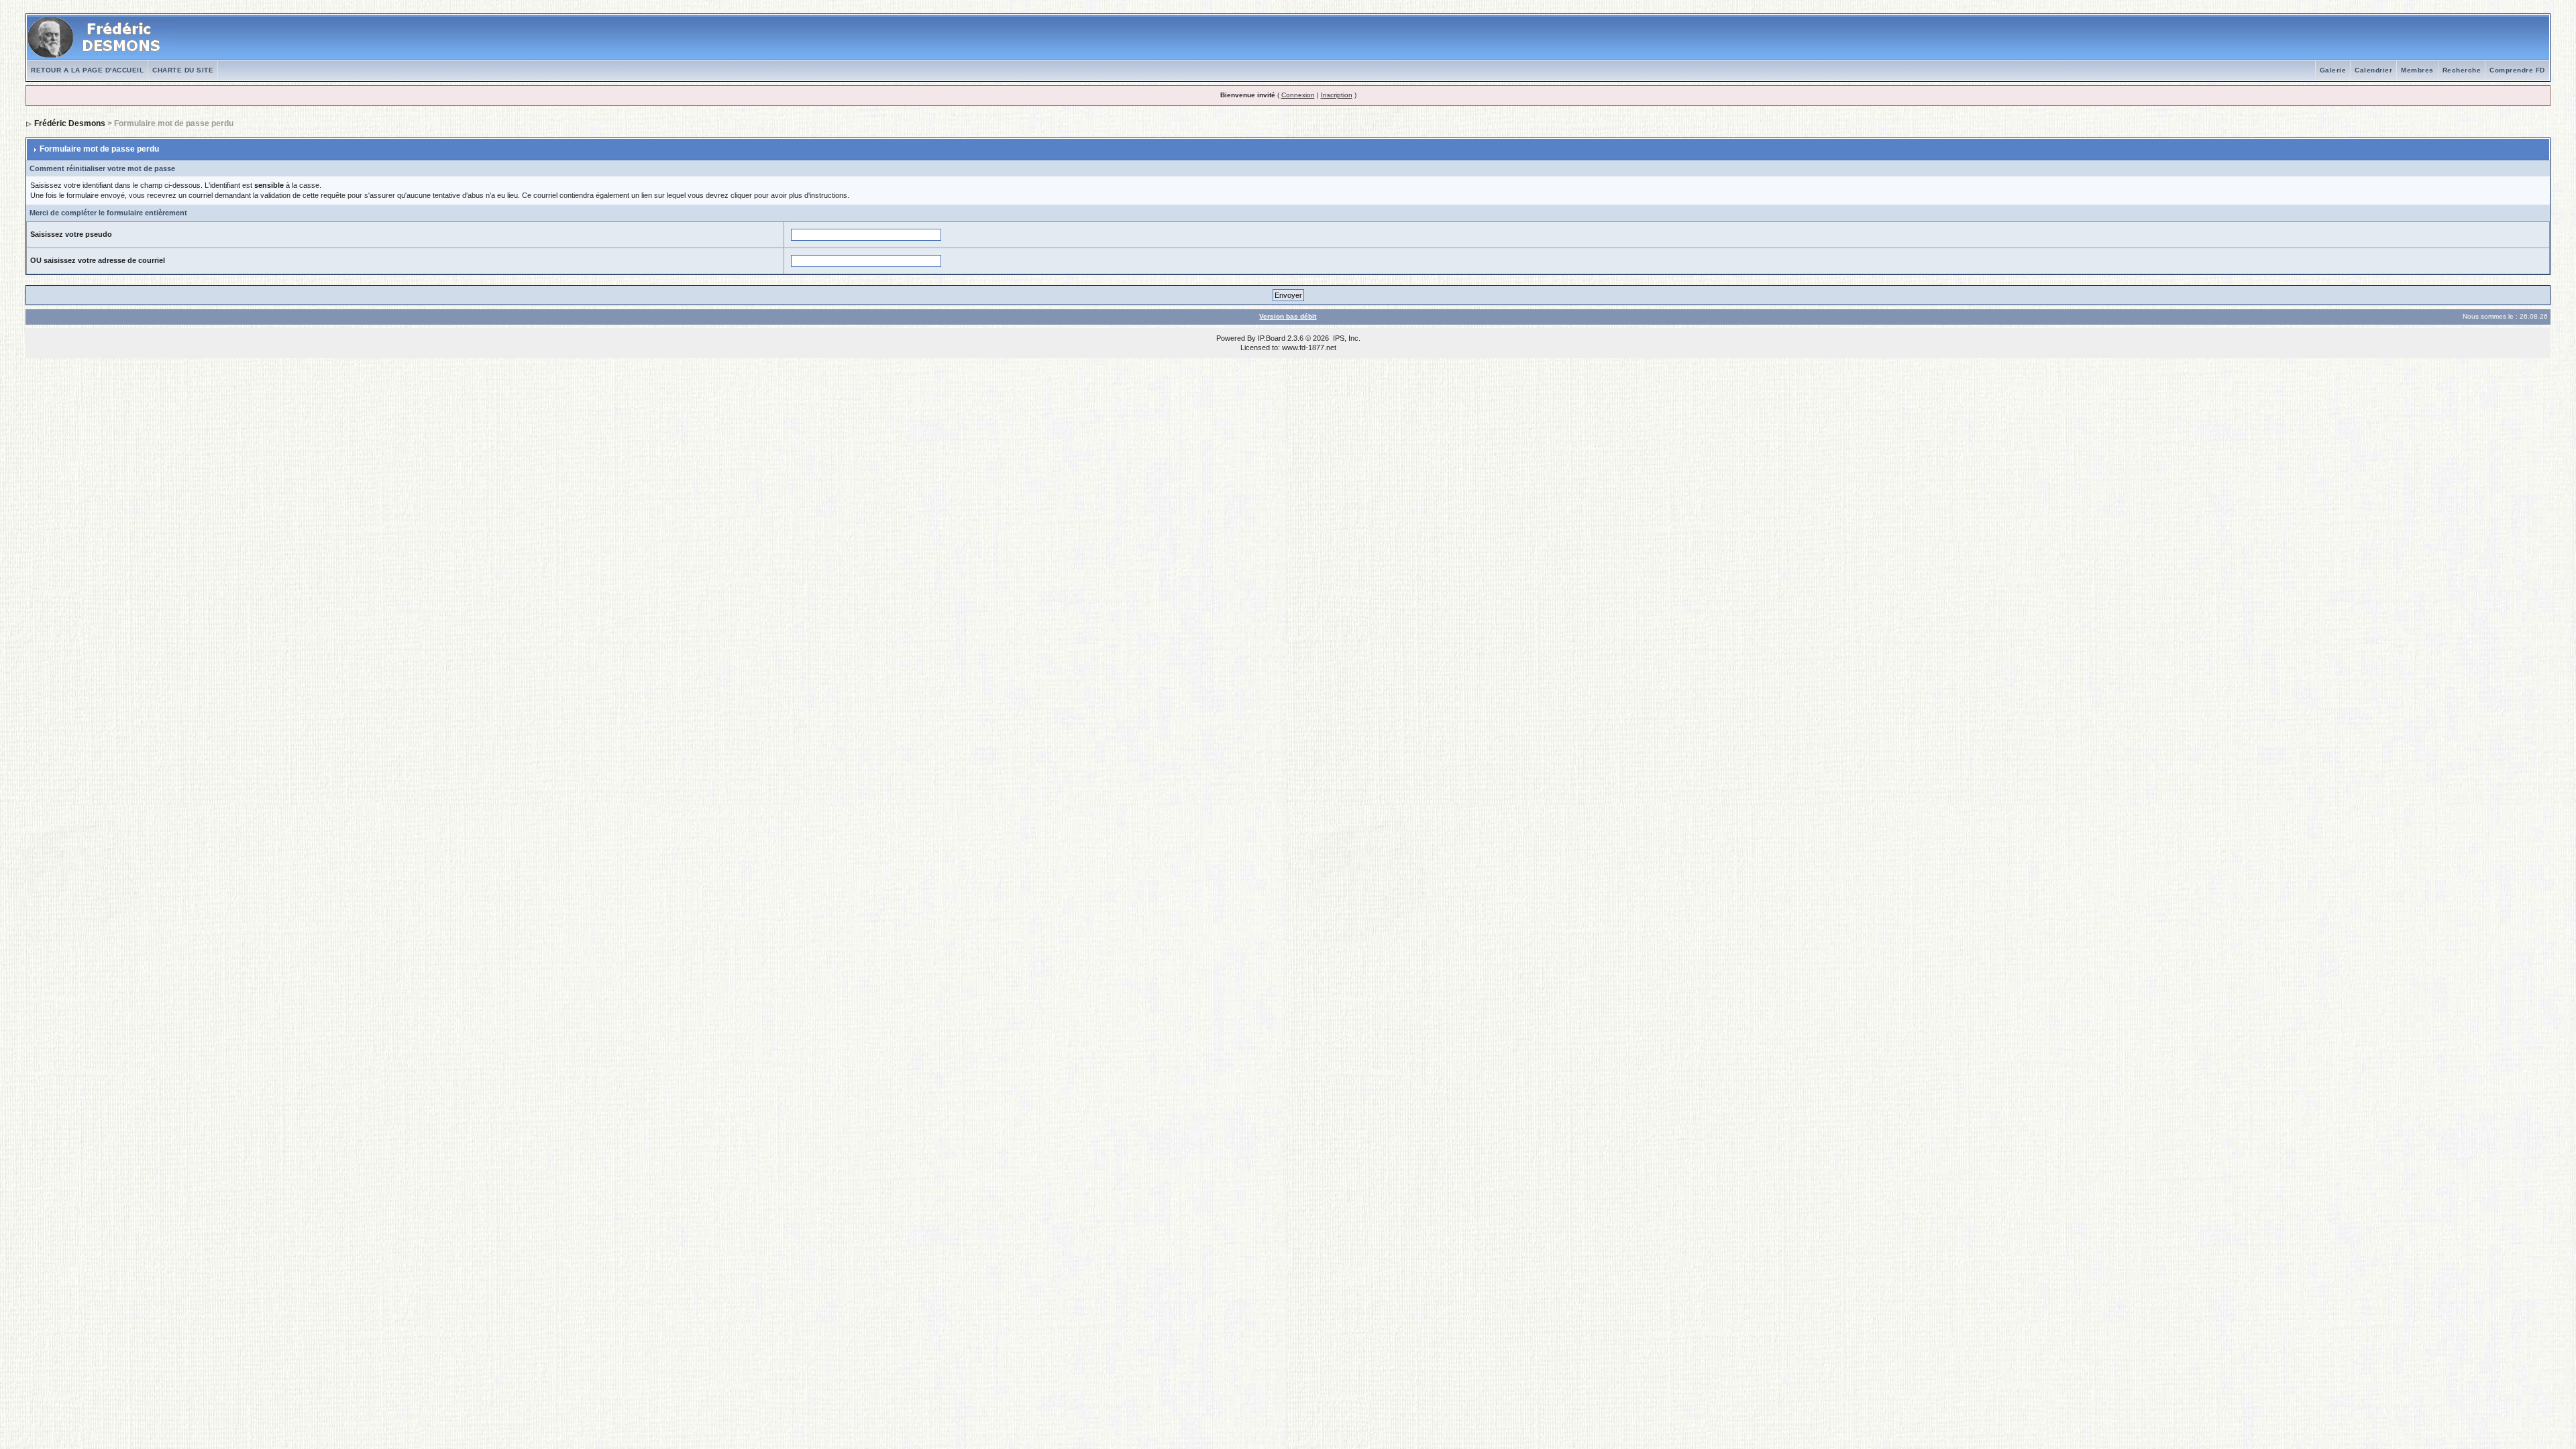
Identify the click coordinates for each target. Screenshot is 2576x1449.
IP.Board (1272, 338)
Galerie (2333, 70)
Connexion (1298, 95)
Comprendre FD (2517, 70)
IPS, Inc (1346, 338)
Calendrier (2373, 70)
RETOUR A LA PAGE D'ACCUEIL (87, 70)
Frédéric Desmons (70, 123)
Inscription (1337, 95)
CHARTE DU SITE (183, 70)
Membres (2417, 70)
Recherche (2462, 70)
